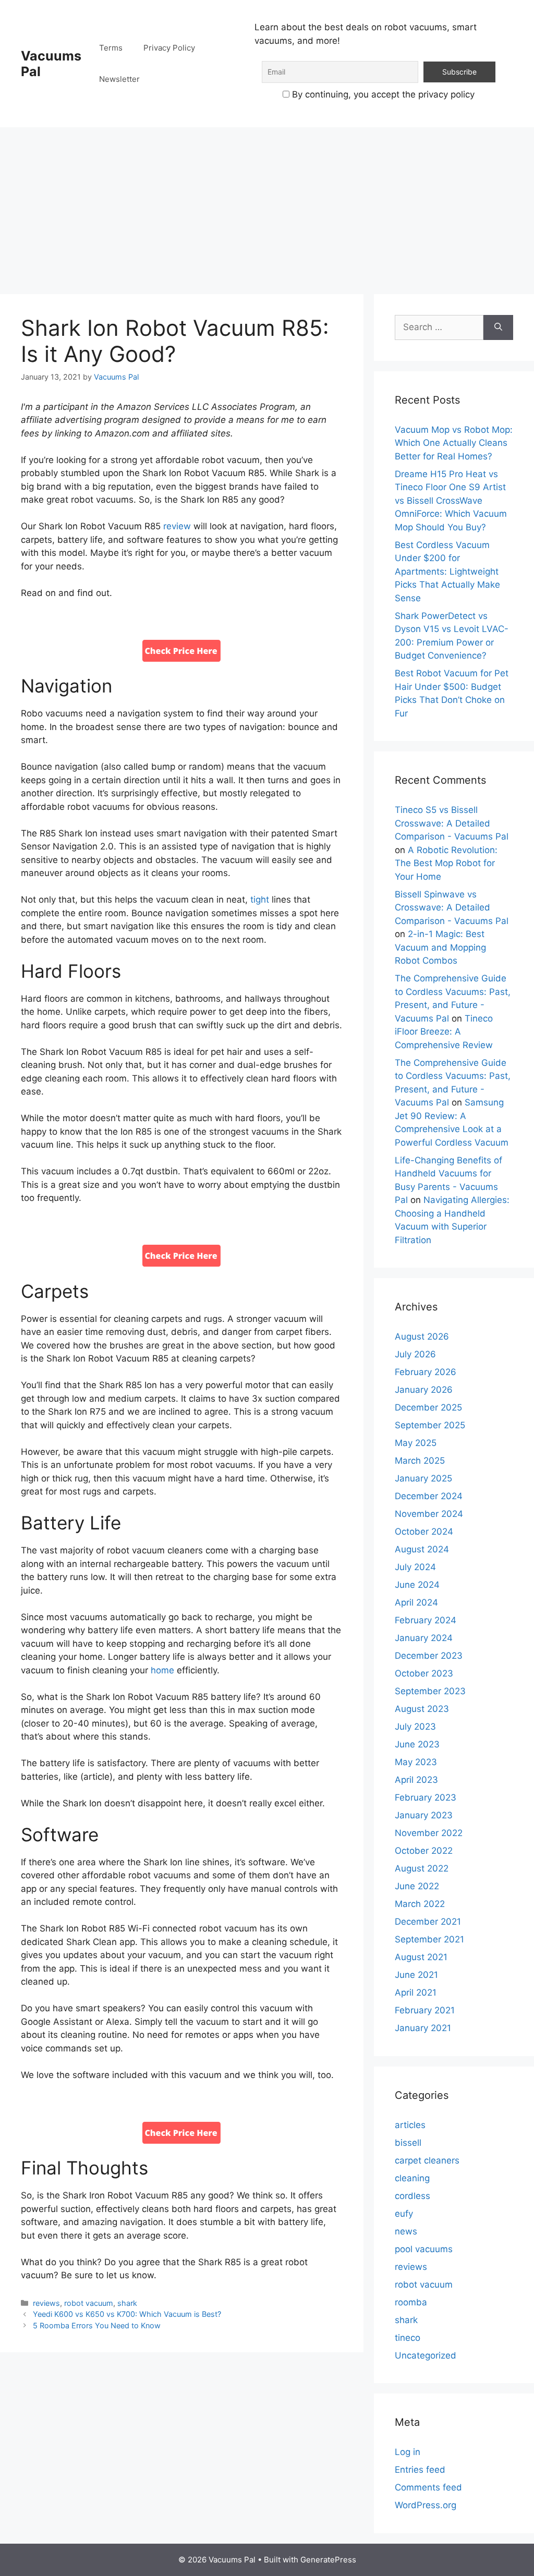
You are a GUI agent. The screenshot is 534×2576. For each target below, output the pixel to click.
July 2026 (415, 1354)
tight (260, 900)
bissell (408, 2143)
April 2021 (416, 1992)
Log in (408, 2452)
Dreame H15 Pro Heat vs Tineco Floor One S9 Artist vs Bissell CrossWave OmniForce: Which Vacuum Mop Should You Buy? (451, 501)
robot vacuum (89, 2303)
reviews (46, 2303)
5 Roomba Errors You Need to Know (97, 2325)
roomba (411, 2302)
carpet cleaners (427, 2160)
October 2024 (424, 1532)
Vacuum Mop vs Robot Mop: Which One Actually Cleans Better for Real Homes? (454, 443)
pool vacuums (424, 2249)
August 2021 (421, 1957)
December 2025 (428, 1407)
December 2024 (429, 1496)
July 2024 (415, 1567)
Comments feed (428, 2487)
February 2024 (426, 1620)
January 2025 (423, 1478)
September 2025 (430, 1425)
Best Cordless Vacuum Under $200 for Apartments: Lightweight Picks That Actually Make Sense (447, 572)
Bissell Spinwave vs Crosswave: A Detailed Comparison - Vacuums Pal (452, 908)
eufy (404, 2214)
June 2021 (416, 1975)
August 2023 (422, 1709)
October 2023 (424, 1673)
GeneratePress (328, 2560)
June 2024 (417, 1585)
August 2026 (422, 1336)
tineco (408, 2338)
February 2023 (426, 1797)
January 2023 (424, 1815)
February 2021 (425, 2010)
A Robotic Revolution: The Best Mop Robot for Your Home (446, 863)
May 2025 (416, 1443)
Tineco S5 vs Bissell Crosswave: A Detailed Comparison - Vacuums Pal (452, 823)
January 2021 (423, 2028)
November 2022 (429, 1833)
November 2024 (429, 1514)
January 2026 (424, 1390)
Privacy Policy (169, 48)
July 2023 (415, 1727)
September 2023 (430, 1691)
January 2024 (424, 1638)
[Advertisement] (267, 205)
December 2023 (429, 1656)
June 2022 (417, 1886)
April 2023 (416, 1780)
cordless (412, 2196)
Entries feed (420, 2470)
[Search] (498, 327)
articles (410, 2125)
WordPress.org (426, 2505)
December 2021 (428, 1922)
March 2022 (420, 1904)
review (177, 526)
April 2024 (416, 1602)
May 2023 (416, 1762)
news (406, 2231)
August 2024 (422, 1549)
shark (127, 2303)
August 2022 (422, 1868)
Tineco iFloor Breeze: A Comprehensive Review (444, 1032)
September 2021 (429, 1939)
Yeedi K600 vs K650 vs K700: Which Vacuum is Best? (127, 2314)
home (162, 1670)
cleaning (412, 2178)
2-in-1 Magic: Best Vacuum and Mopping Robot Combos (440, 947)
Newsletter (119, 79)
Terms (111, 48)
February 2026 (426, 1372)
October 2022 (424, 1851)
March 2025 (420, 1461)
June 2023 (417, 1744)
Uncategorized (426, 2355)
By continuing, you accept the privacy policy (382, 94)
